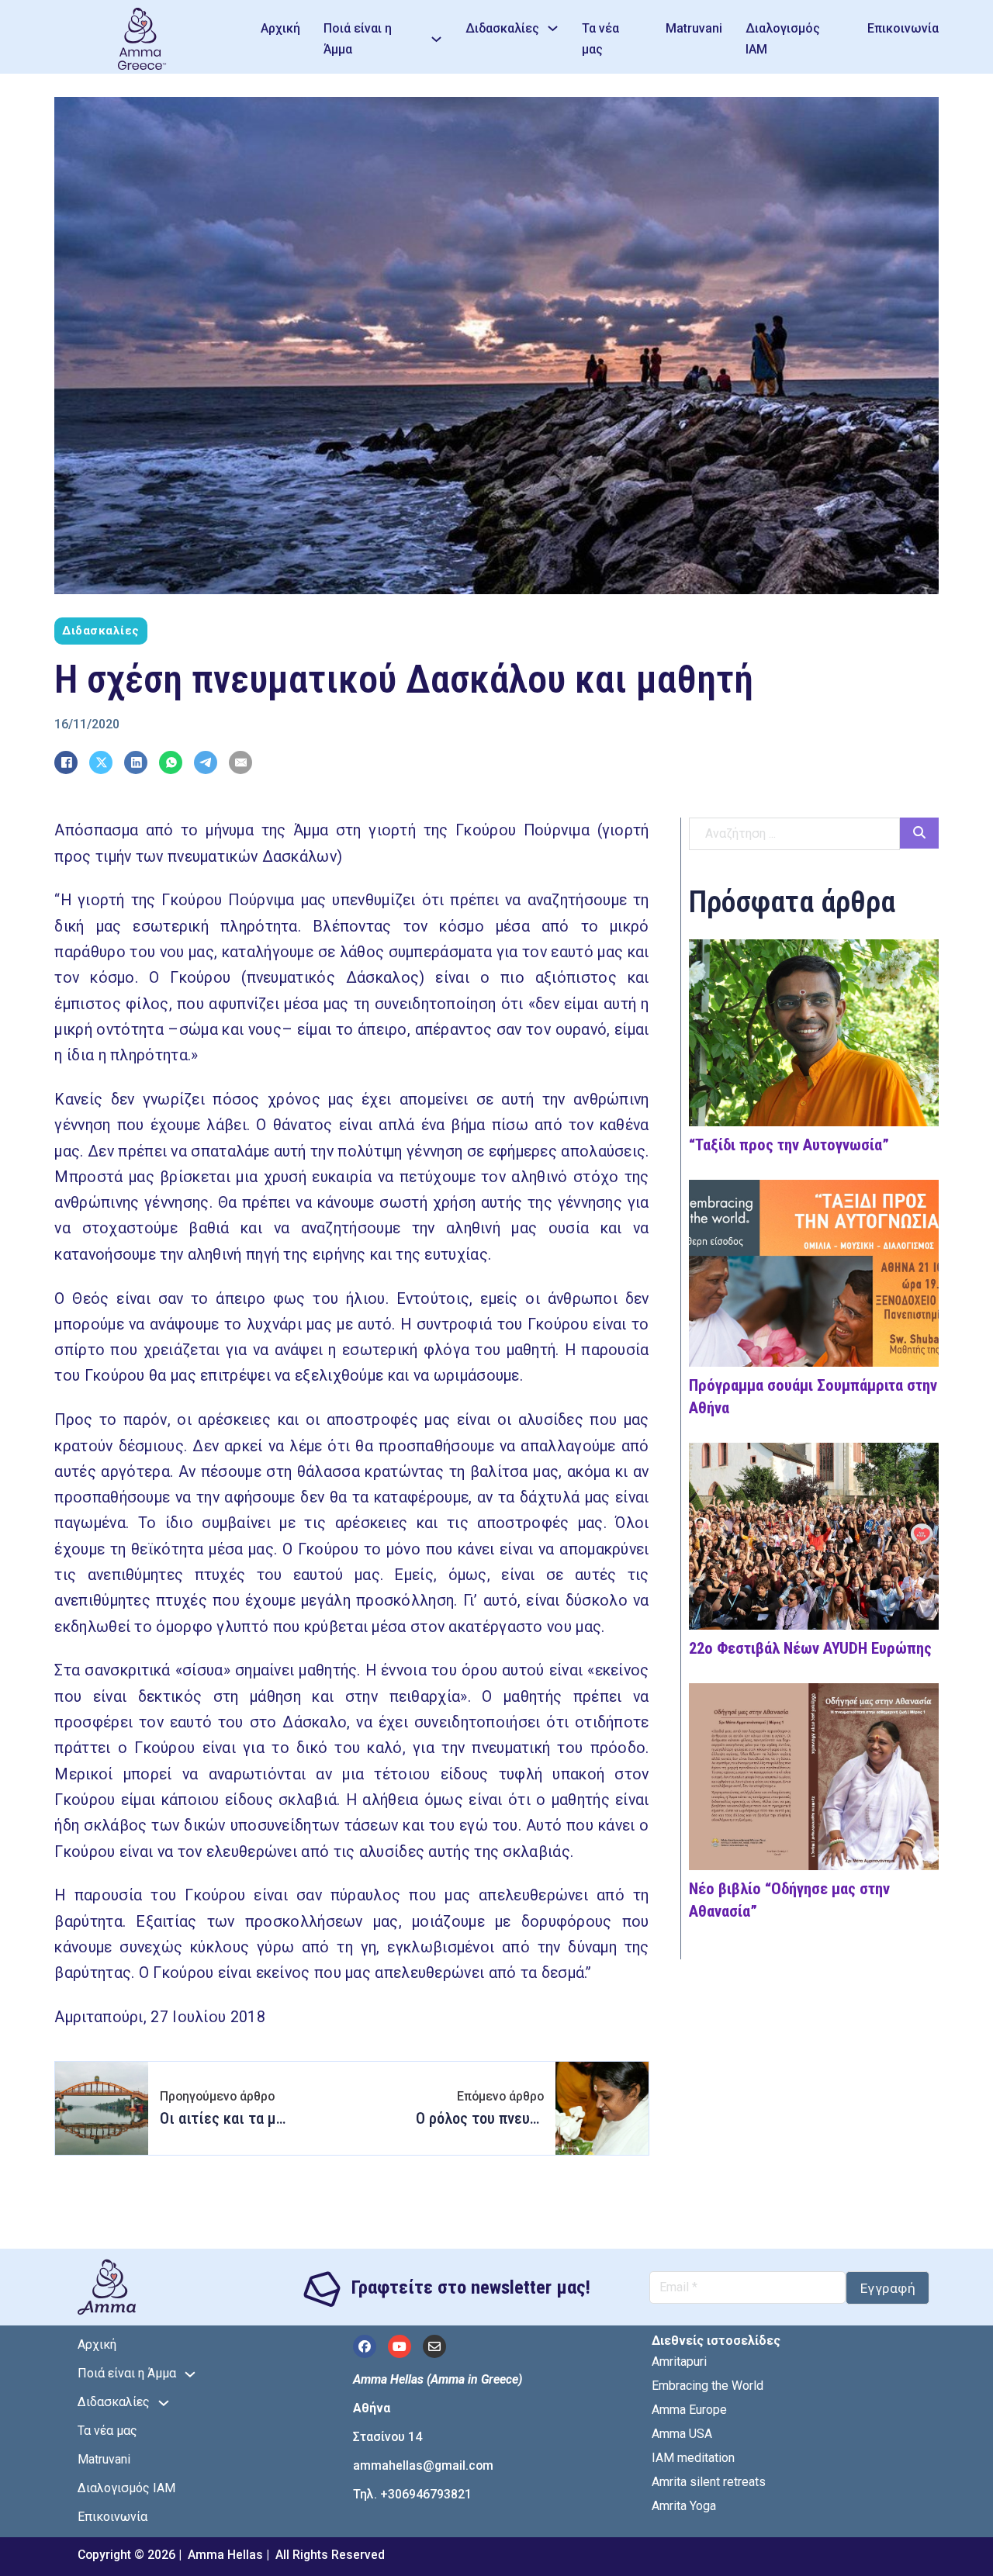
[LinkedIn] (136, 762)
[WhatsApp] (171, 762)
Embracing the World (708, 2386)
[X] (101, 762)
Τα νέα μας (600, 39)
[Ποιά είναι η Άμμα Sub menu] (436, 39)
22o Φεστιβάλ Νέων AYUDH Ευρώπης (810, 1648)
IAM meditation (693, 2458)
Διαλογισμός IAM (783, 39)
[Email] (240, 762)
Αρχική (280, 28)
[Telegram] (206, 762)
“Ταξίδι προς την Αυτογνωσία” (789, 1145)
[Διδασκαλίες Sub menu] (553, 28)
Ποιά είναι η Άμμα (358, 39)
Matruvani (694, 28)
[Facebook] (66, 762)
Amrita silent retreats (709, 2482)
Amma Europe (689, 2410)
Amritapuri (679, 2362)
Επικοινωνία (903, 28)
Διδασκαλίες (502, 28)
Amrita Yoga (684, 2506)
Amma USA (682, 2434)
